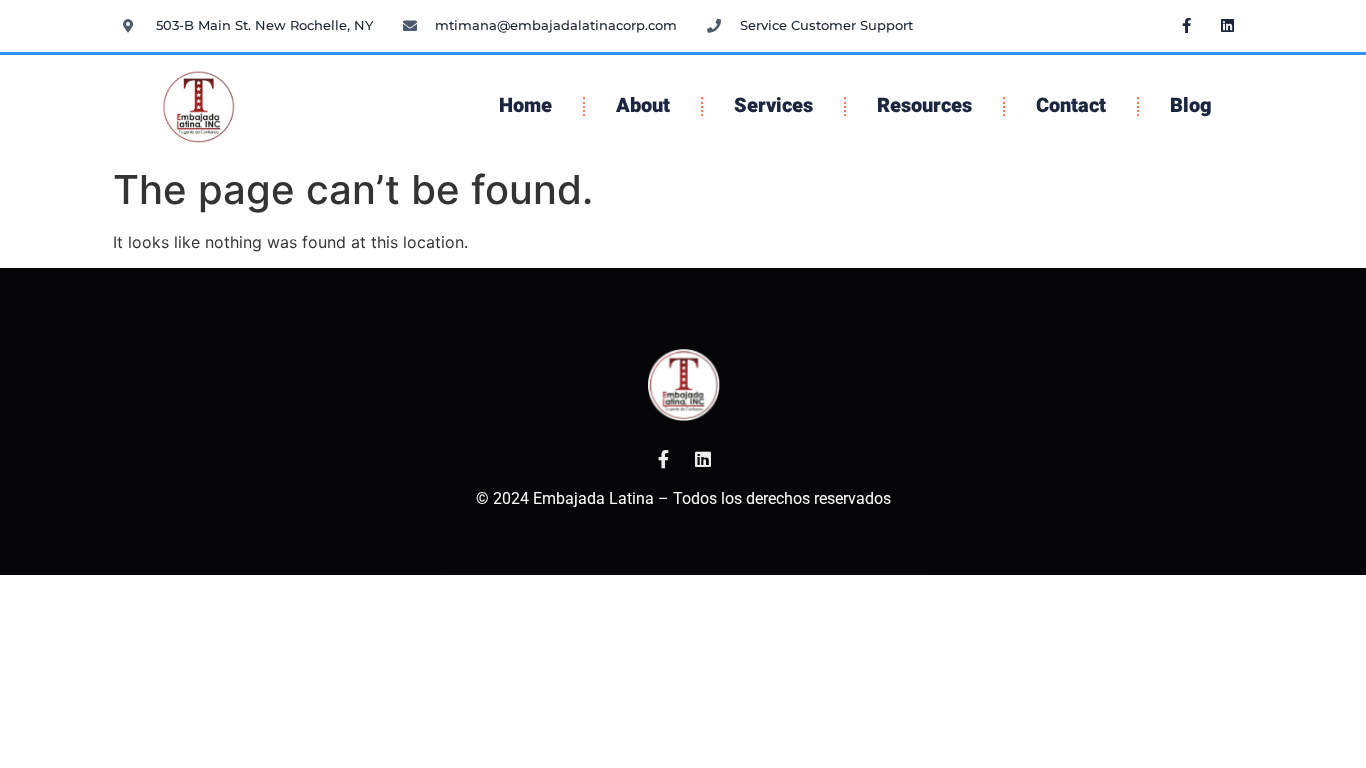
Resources (924, 105)
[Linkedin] (1228, 25)
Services (773, 105)
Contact (1071, 105)
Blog (1191, 105)
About (643, 105)
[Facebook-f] (1187, 25)
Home (525, 105)
